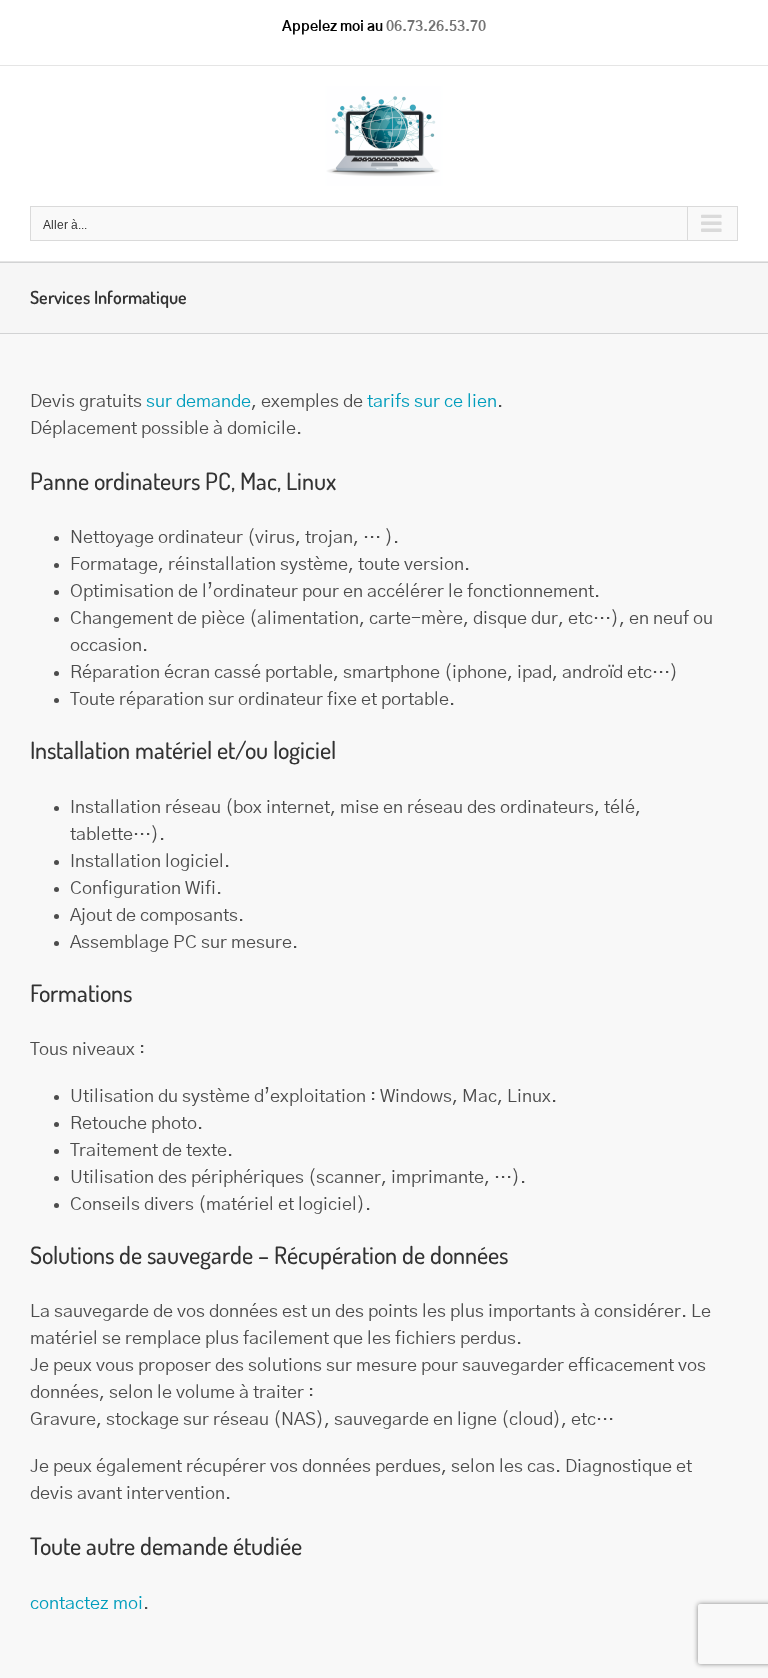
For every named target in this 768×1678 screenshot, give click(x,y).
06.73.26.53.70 (436, 27)
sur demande (198, 402)
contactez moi (86, 1604)
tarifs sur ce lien (432, 402)
